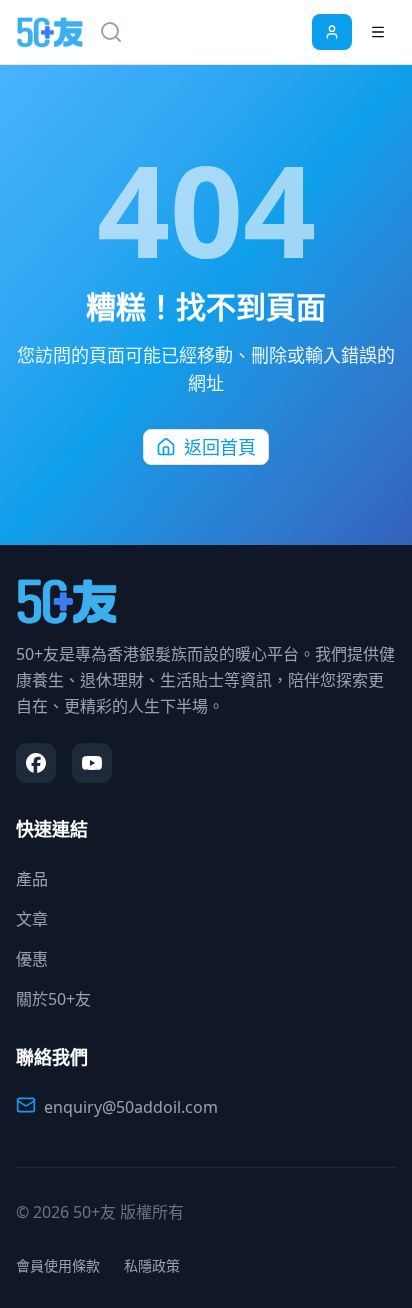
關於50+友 (53, 999)
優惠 (32, 959)
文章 (32, 919)
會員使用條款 (58, 1265)
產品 (32, 879)
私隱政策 (152, 1265)
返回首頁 (220, 447)
